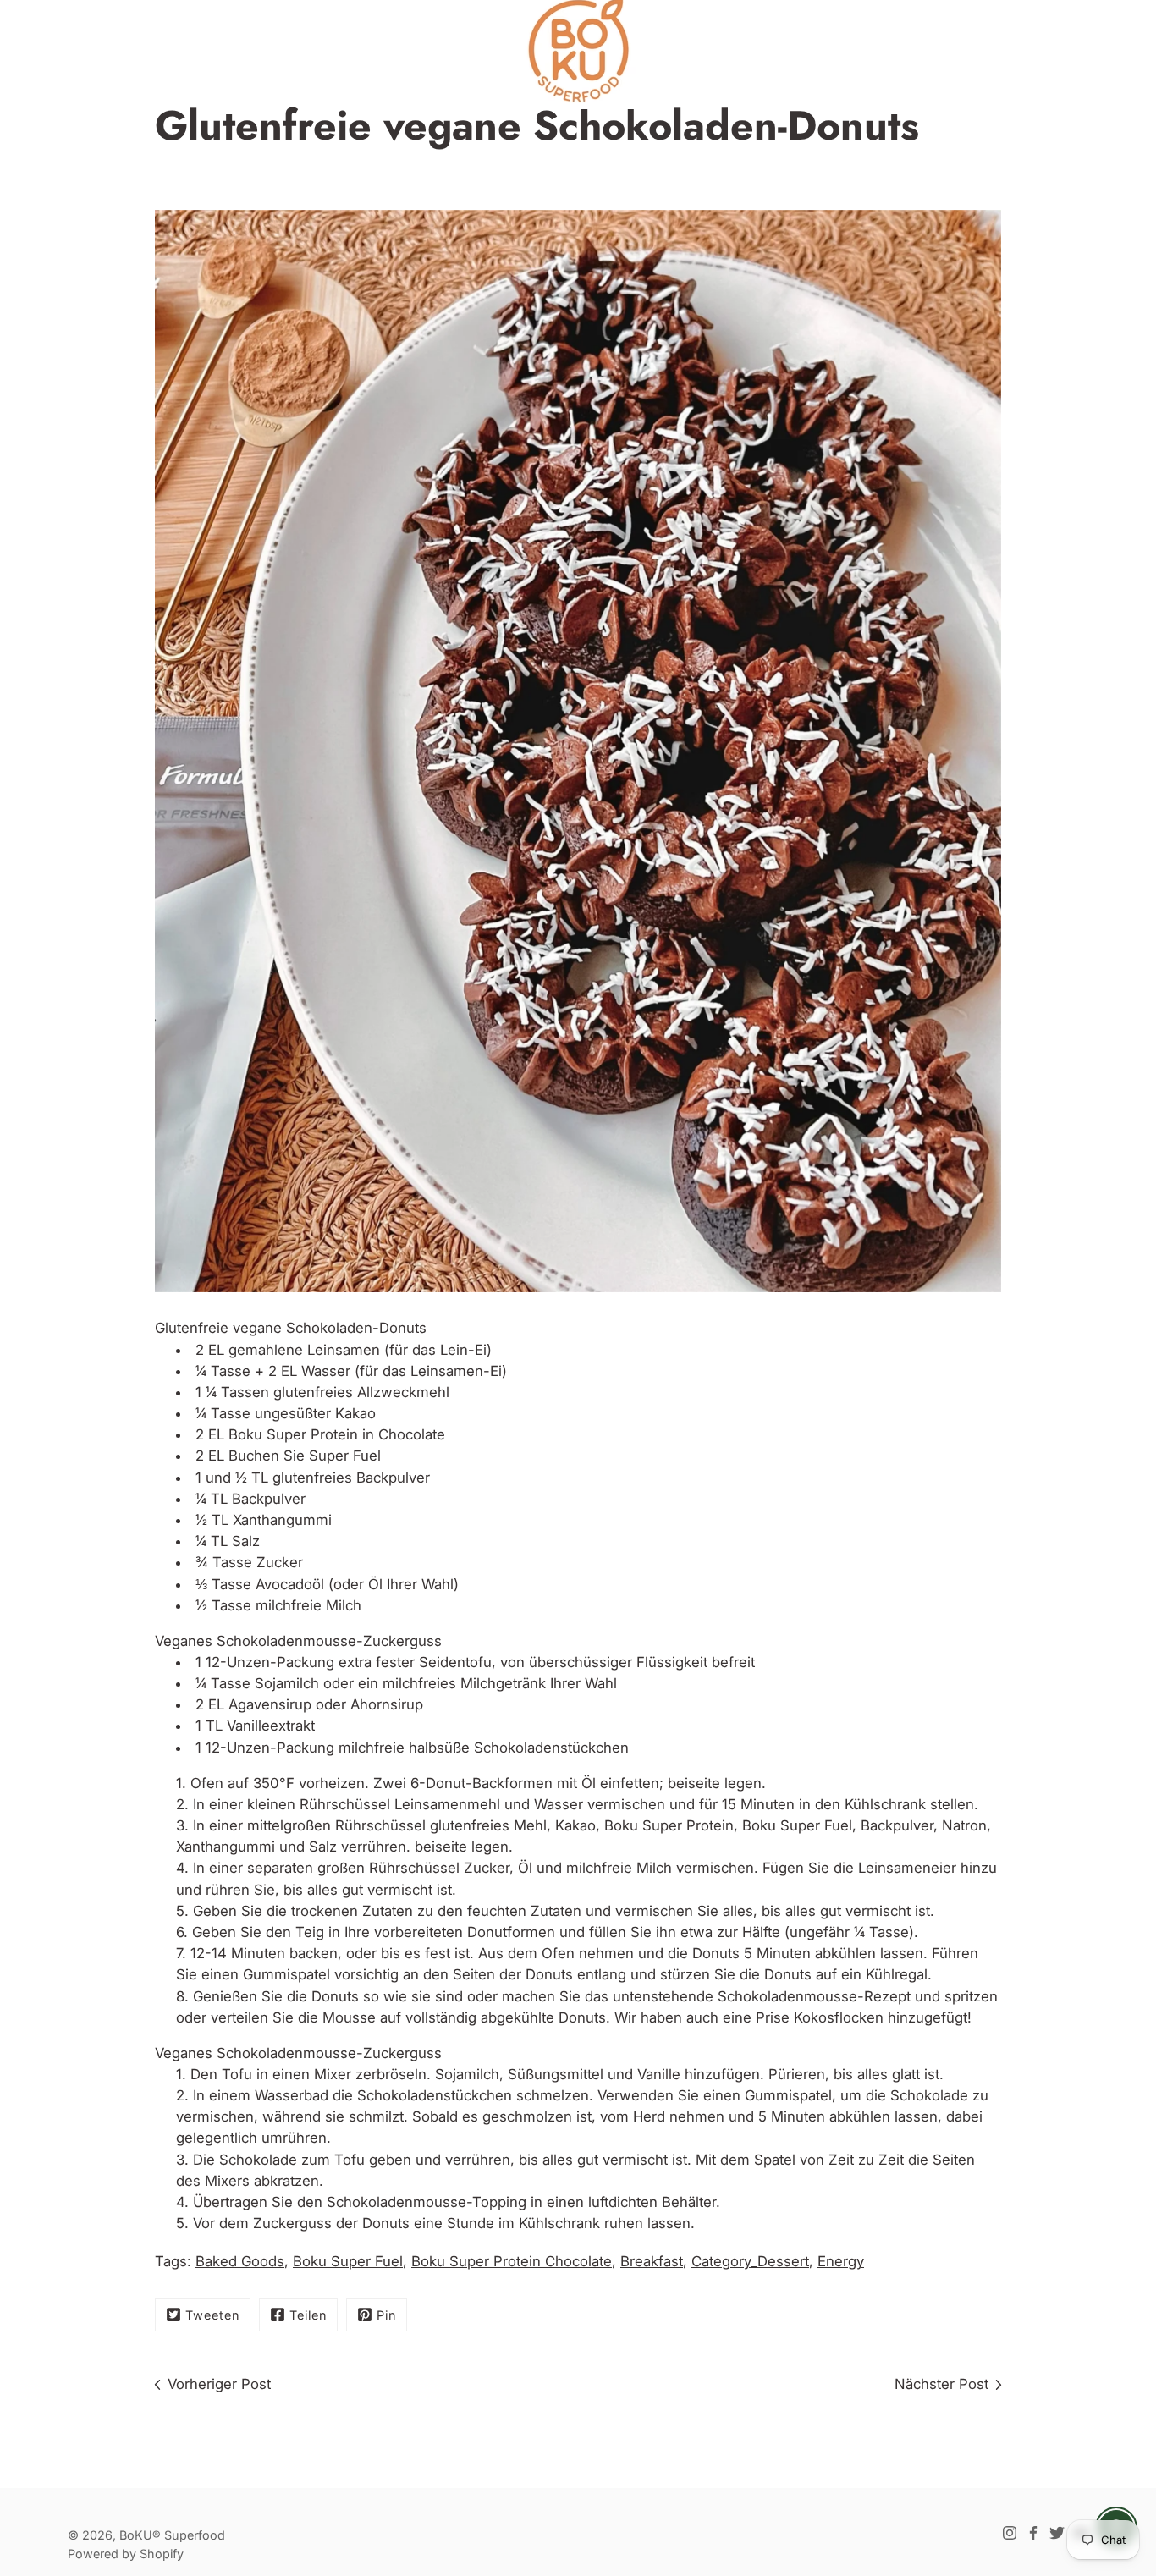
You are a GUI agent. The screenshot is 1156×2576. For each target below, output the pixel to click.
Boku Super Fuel (348, 2261)
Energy (841, 2261)
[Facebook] (1033, 2533)
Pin (386, 2315)
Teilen (308, 2315)
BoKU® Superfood (172, 2535)
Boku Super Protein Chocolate (512, 2261)
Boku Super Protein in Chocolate (337, 1434)
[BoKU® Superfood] (578, 51)
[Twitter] (1057, 2533)
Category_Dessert (750, 2261)
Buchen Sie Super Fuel (305, 1456)
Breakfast (652, 2261)
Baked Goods (240, 2261)
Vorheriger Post (219, 2384)
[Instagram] (1010, 2533)
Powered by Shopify (126, 2554)
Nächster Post (941, 2384)
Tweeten (212, 2315)
